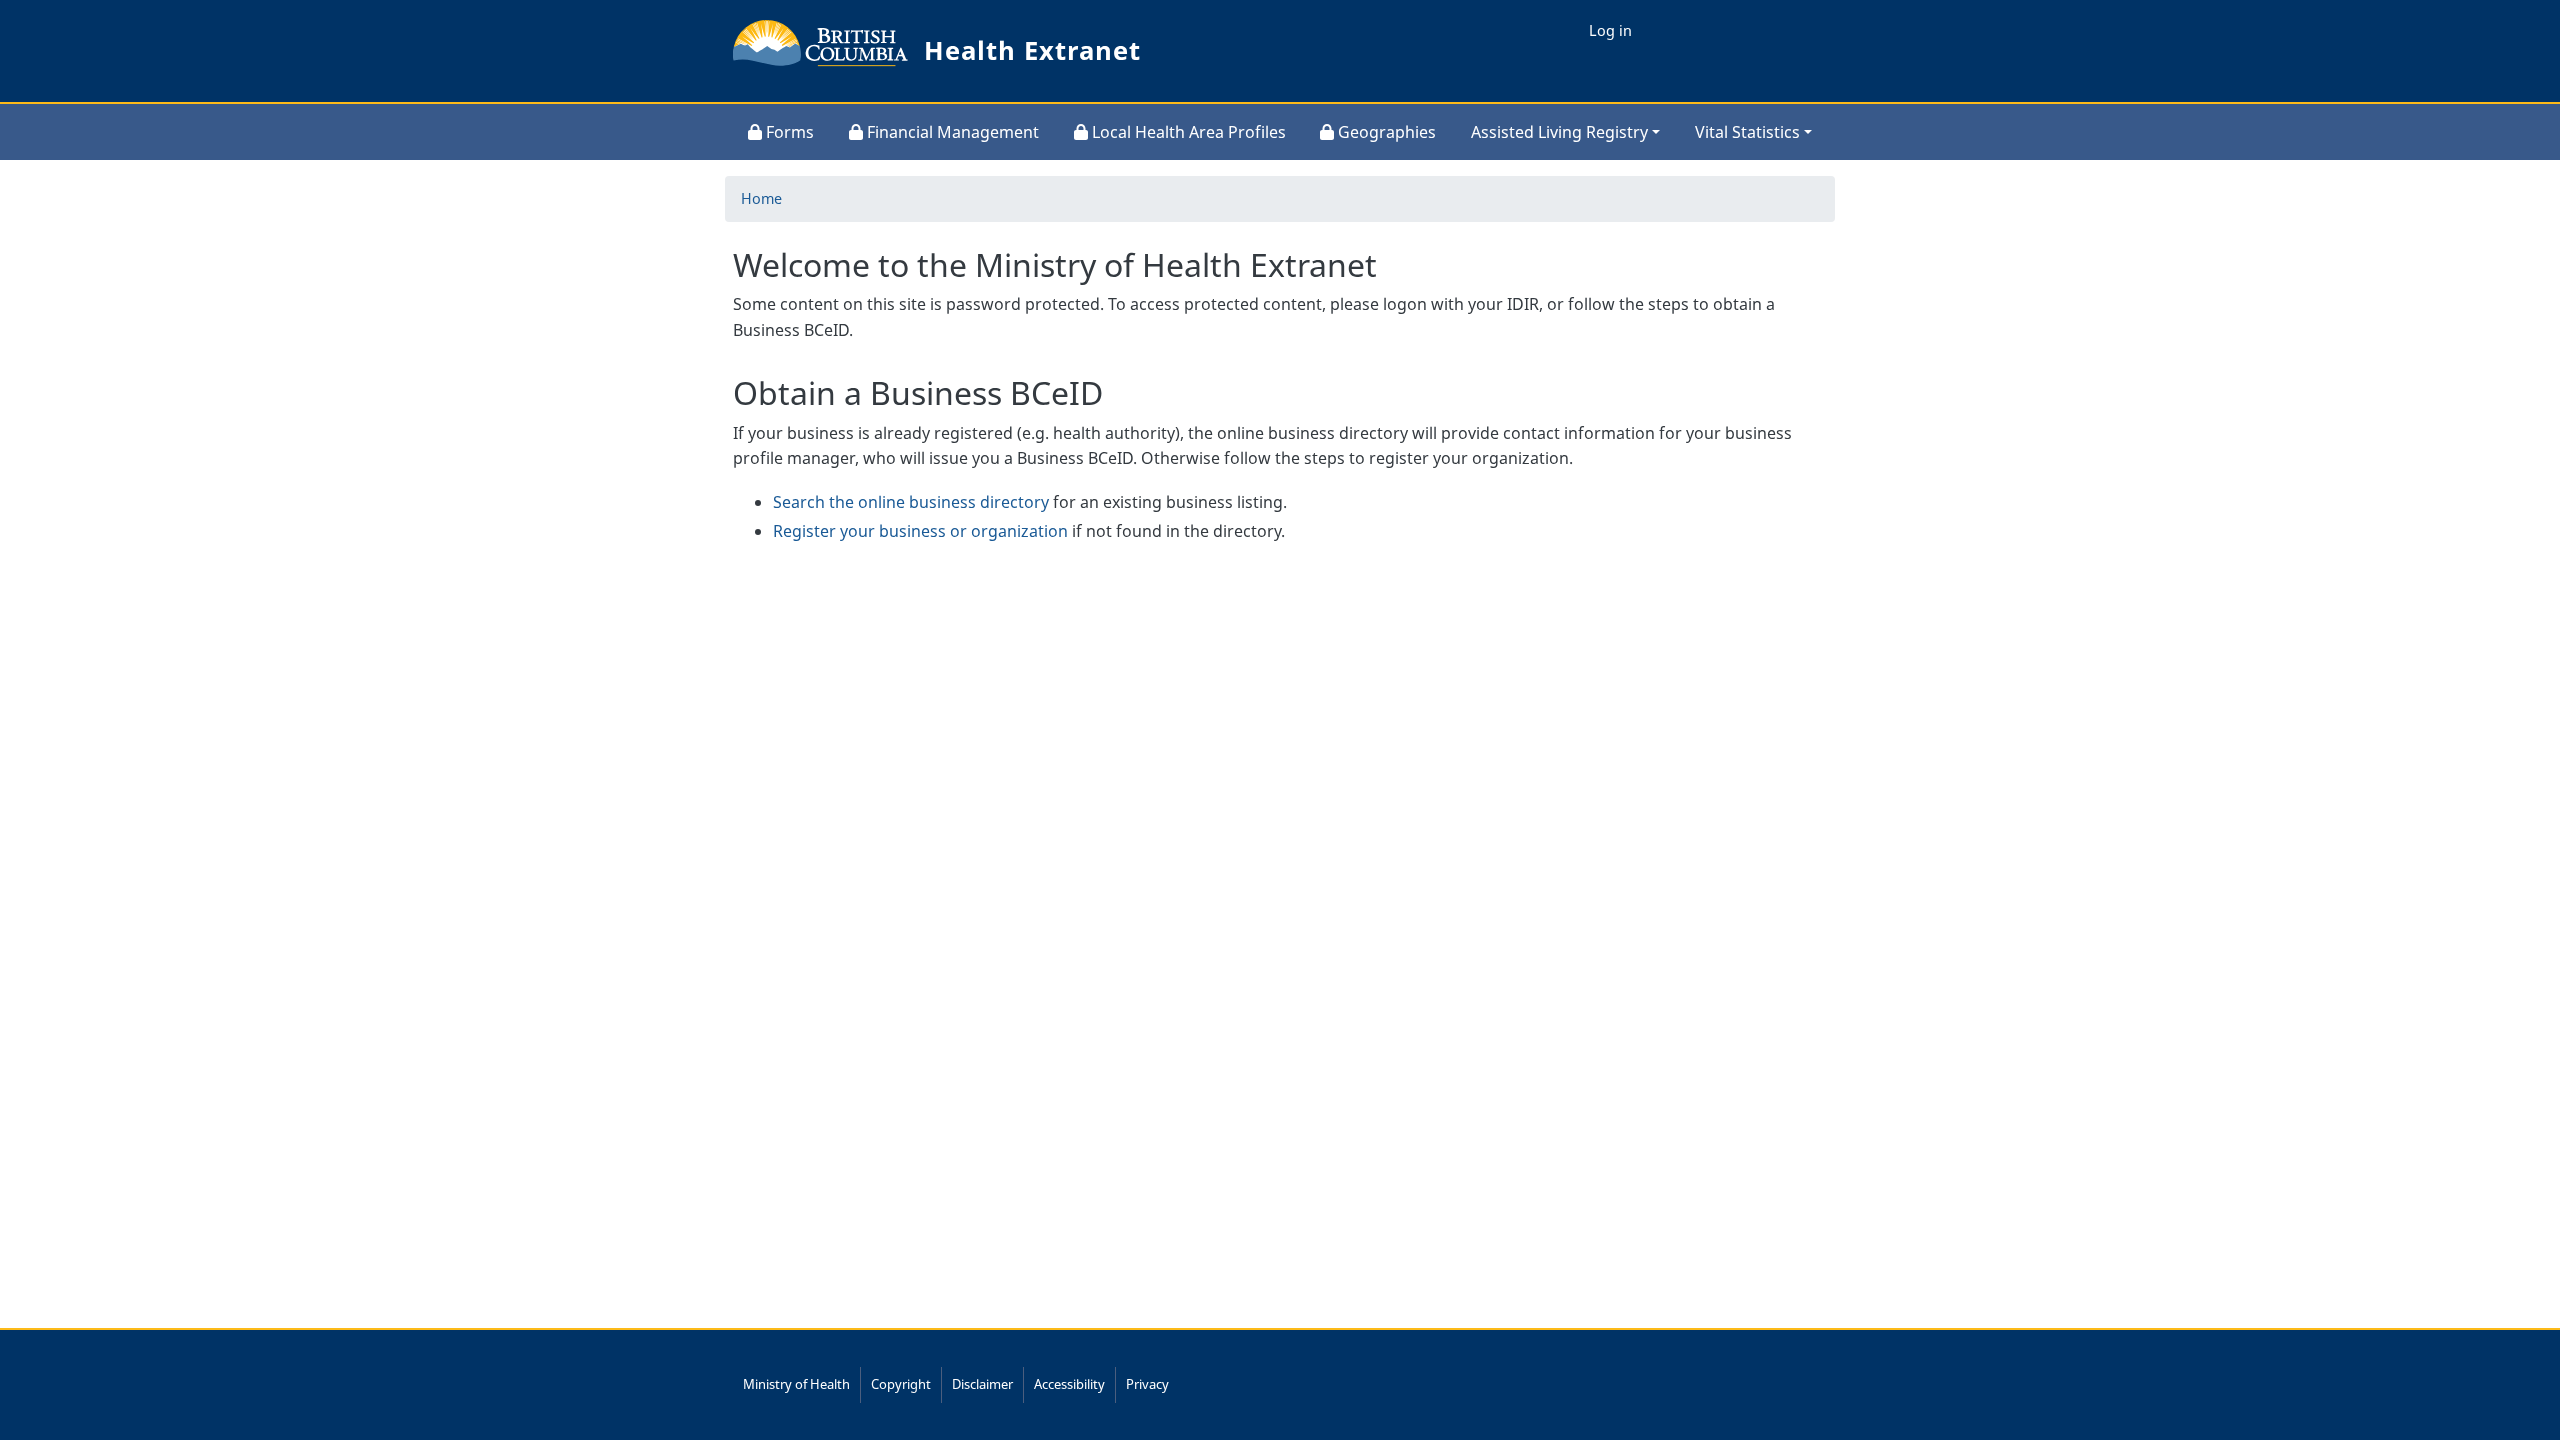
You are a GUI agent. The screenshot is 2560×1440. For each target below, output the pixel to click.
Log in (1610, 30)
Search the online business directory (911, 502)
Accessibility (1069, 1384)
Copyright (901, 1384)
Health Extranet (1032, 50)
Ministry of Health (796, 1384)
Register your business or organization (920, 531)
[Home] (821, 51)
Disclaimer (982, 1384)
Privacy (1147, 1384)
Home (761, 198)
